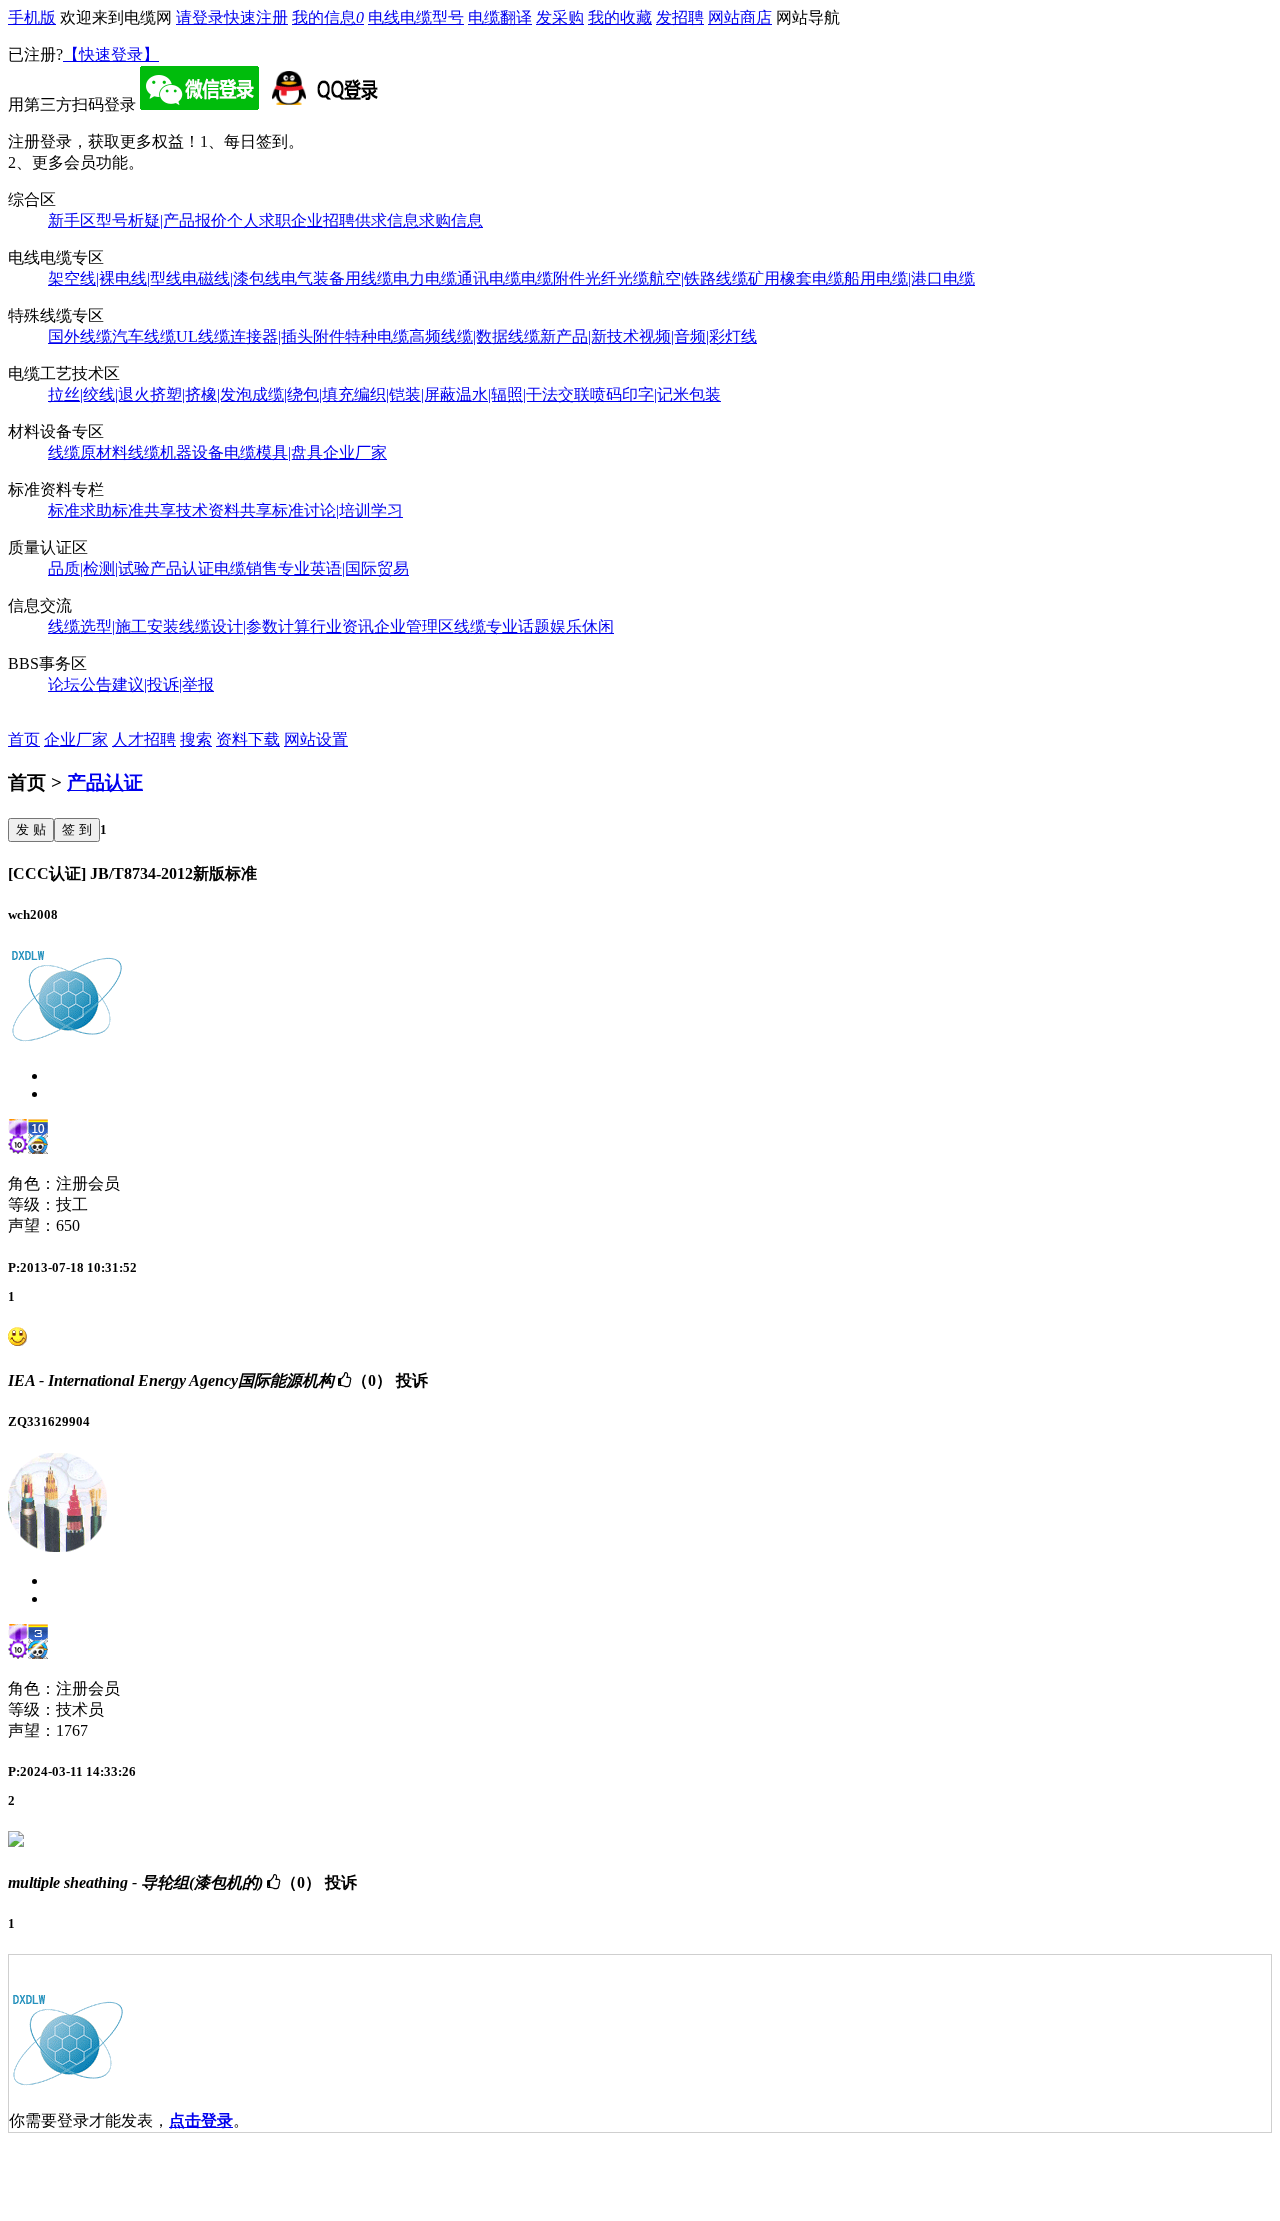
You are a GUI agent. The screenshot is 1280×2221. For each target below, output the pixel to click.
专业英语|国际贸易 (343, 568)
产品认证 (182, 568)
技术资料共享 (224, 510)
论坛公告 (80, 684)
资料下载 (248, 739)
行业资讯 (342, 626)
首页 (24, 739)
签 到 (77, 829)
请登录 (200, 17)
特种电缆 (377, 336)
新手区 (72, 220)
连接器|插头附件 (287, 336)
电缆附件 (553, 278)
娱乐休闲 (582, 626)
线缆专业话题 (502, 626)
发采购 (560, 17)
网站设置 (316, 739)
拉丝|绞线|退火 (99, 394)
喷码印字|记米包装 (655, 394)
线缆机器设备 (176, 452)
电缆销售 (246, 568)
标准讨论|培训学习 (337, 510)
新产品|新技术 (589, 336)
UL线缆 (203, 336)
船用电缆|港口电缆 (909, 278)
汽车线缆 (144, 336)
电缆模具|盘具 (273, 452)
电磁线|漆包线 (231, 278)
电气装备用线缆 (337, 278)
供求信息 (387, 220)
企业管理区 (414, 626)
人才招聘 (144, 739)
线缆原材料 (88, 452)
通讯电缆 (489, 278)
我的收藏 (620, 17)
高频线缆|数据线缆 (474, 336)
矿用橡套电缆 (796, 278)
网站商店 (740, 17)
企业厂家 (355, 452)
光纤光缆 (617, 278)
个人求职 (259, 220)
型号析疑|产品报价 (161, 220)
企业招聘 (323, 220)
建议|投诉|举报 (163, 684)
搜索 (196, 739)
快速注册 (256, 17)
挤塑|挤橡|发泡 (201, 394)
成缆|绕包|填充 (303, 394)
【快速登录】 (111, 54)
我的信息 (328, 17)
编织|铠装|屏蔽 (405, 394)
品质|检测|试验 (99, 568)
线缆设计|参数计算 (244, 626)
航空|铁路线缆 (698, 278)
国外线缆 (80, 336)
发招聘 (680, 17)
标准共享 (144, 510)
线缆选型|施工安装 (113, 626)
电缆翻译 (500, 17)
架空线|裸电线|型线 (115, 278)
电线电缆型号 (416, 17)
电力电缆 (425, 278)
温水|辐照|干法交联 (523, 394)
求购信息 (451, 220)
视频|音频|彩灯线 (698, 336)
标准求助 (80, 510)
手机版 (32, 17)
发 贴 (31, 829)
